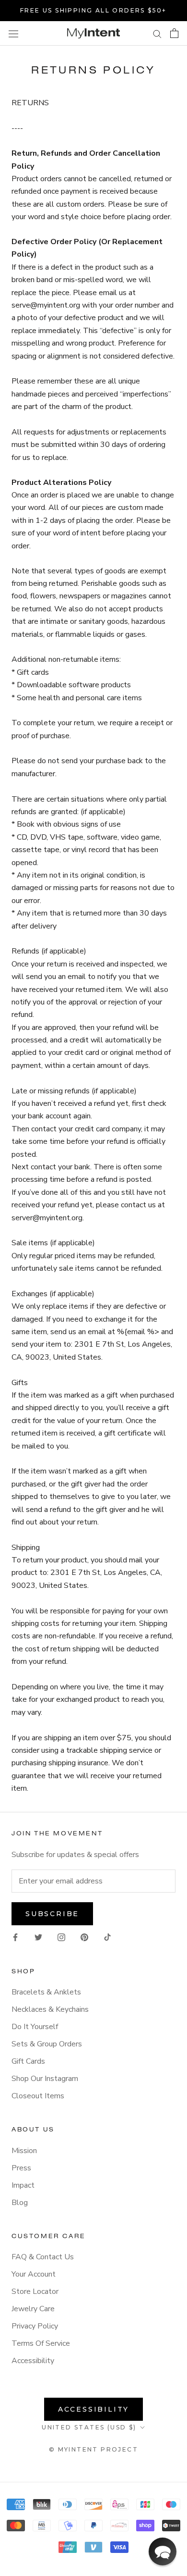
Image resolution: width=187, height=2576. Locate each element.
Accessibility (33, 2361)
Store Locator (35, 2291)
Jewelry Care (33, 2309)
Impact (23, 2185)
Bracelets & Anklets (46, 1992)
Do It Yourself (35, 2027)
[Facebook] (15, 1937)
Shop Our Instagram (45, 2079)
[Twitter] (38, 1937)
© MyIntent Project (93, 2449)
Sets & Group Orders (47, 2044)
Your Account (34, 2274)
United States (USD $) (89, 2427)
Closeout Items (38, 2096)
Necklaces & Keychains (50, 2009)
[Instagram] (61, 1937)
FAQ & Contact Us (43, 2257)
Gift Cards (28, 2061)
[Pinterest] (84, 1937)
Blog (20, 2203)
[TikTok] (107, 1937)
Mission (24, 2151)
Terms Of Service (41, 2343)
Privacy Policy (35, 2326)
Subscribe (52, 1914)
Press (21, 2168)
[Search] (157, 34)
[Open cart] (174, 33)
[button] (163, 2551)
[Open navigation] (13, 33)
